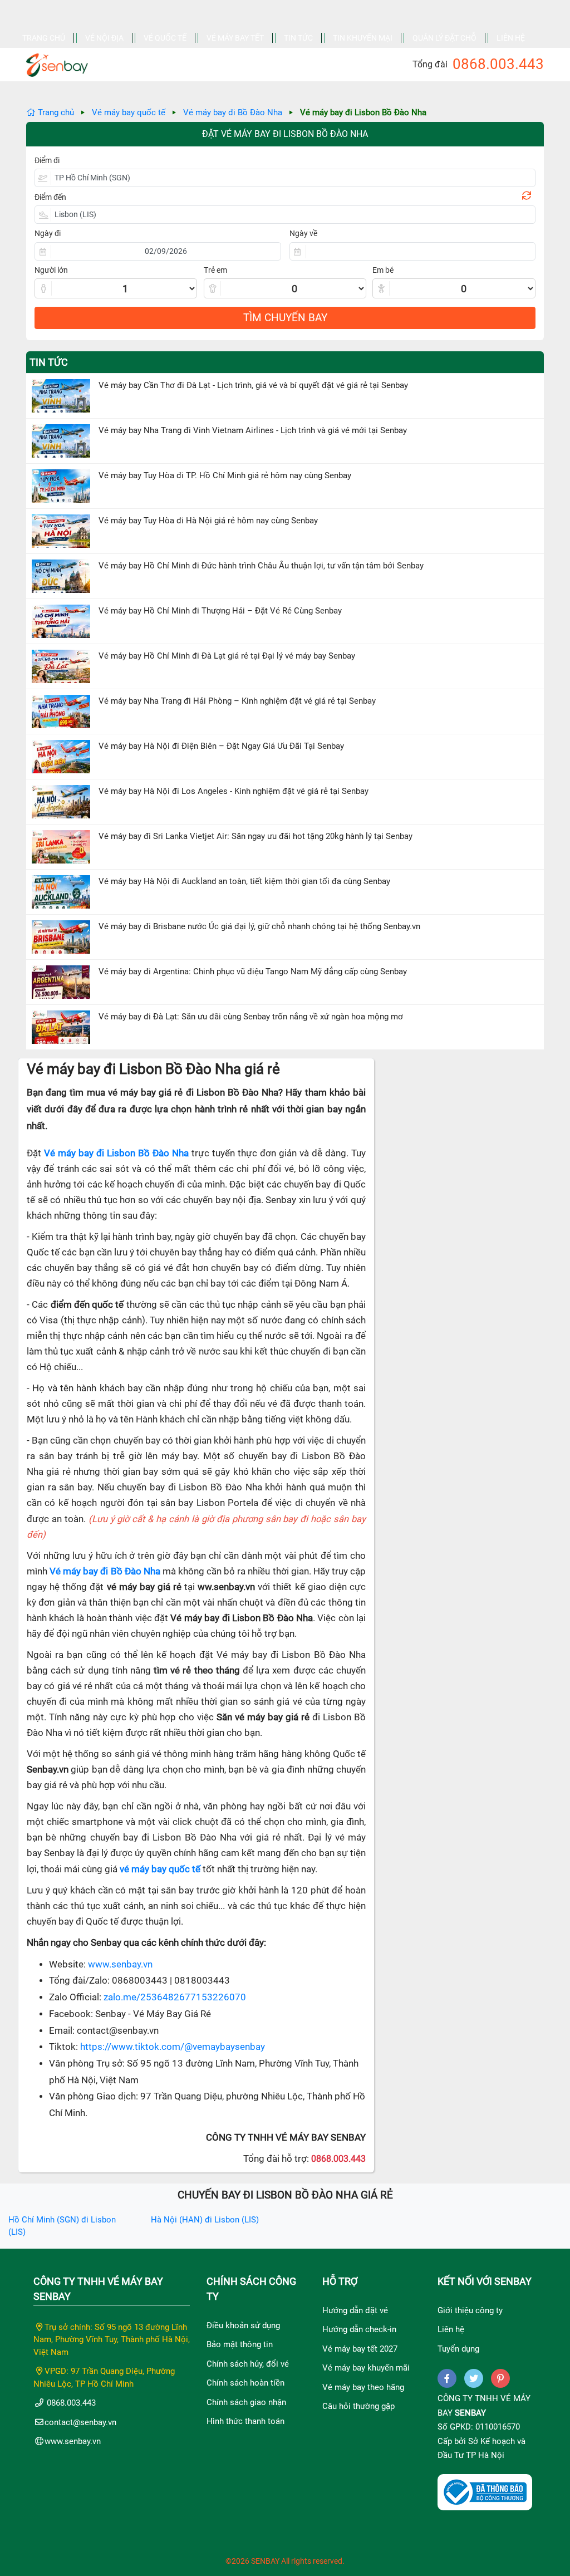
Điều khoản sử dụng (243, 2325)
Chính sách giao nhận (246, 2402)
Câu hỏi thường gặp (358, 2406)
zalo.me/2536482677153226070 (175, 1997)
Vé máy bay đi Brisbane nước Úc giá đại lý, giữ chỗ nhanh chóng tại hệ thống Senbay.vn (259, 926)
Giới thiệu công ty (470, 2310)
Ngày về (303, 233)
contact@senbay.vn (80, 2422)
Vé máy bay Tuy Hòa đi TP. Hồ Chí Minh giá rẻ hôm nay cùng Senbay (225, 475)
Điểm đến (50, 197)
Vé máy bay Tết (235, 38)
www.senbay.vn (120, 1964)
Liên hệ (511, 38)
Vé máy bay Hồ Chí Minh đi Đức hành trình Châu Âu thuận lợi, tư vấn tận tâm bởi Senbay (261, 566)
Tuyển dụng (458, 2349)
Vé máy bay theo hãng (363, 2387)
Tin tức (298, 38)
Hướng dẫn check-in (359, 2329)
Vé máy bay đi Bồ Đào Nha (233, 112)
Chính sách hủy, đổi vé (248, 2364)
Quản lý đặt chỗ (444, 38)
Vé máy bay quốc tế (129, 112)
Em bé (383, 270)
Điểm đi (47, 160)
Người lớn (51, 270)
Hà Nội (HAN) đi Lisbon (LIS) (205, 2220)
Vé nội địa (104, 38)
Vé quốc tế (165, 38)
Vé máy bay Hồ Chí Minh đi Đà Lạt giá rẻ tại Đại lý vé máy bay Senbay (227, 656)
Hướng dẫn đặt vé (355, 2310)
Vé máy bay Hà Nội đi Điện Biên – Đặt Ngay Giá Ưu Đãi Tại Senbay (221, 746)
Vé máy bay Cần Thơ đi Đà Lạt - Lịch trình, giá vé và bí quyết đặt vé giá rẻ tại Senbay (253, 385)
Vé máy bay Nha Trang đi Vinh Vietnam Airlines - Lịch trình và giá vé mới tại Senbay (253, 430)
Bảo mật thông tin (240, 2344)
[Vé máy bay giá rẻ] (57, 62)
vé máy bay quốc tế (160, 1869)
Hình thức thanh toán (245, 2421)
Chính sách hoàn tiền (245, 2383)
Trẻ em (215, 270)
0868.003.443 (498, 64)
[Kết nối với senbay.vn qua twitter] (474, 2378)
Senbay (470, 2413)
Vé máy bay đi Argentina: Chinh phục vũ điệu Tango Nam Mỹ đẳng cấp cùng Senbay (253, 971)
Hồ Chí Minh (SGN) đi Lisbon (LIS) (62, 2226)
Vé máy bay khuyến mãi (366, 2368)
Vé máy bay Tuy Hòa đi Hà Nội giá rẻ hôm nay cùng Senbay (208, 521)
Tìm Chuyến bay (285, 318)
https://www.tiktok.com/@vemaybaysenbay (173, 2047)
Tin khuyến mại (363, 38)
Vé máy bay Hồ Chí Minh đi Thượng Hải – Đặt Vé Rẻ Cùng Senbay (220, 611)
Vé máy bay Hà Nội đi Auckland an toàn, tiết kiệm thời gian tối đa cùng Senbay (244, 881)
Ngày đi (48, 233)
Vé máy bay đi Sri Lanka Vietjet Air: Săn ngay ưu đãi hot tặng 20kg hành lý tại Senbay (255, 836)
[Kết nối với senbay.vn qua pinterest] (500, 2378)
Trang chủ (44, 38)
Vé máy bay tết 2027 (360, 2349)
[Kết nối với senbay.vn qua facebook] (447, 2378)
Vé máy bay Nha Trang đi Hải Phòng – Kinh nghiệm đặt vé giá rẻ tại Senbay (237, 701)
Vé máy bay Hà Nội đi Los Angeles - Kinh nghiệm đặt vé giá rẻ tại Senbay (234, 791)
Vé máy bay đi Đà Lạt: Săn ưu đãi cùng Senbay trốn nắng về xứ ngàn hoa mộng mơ (251, 1017)
